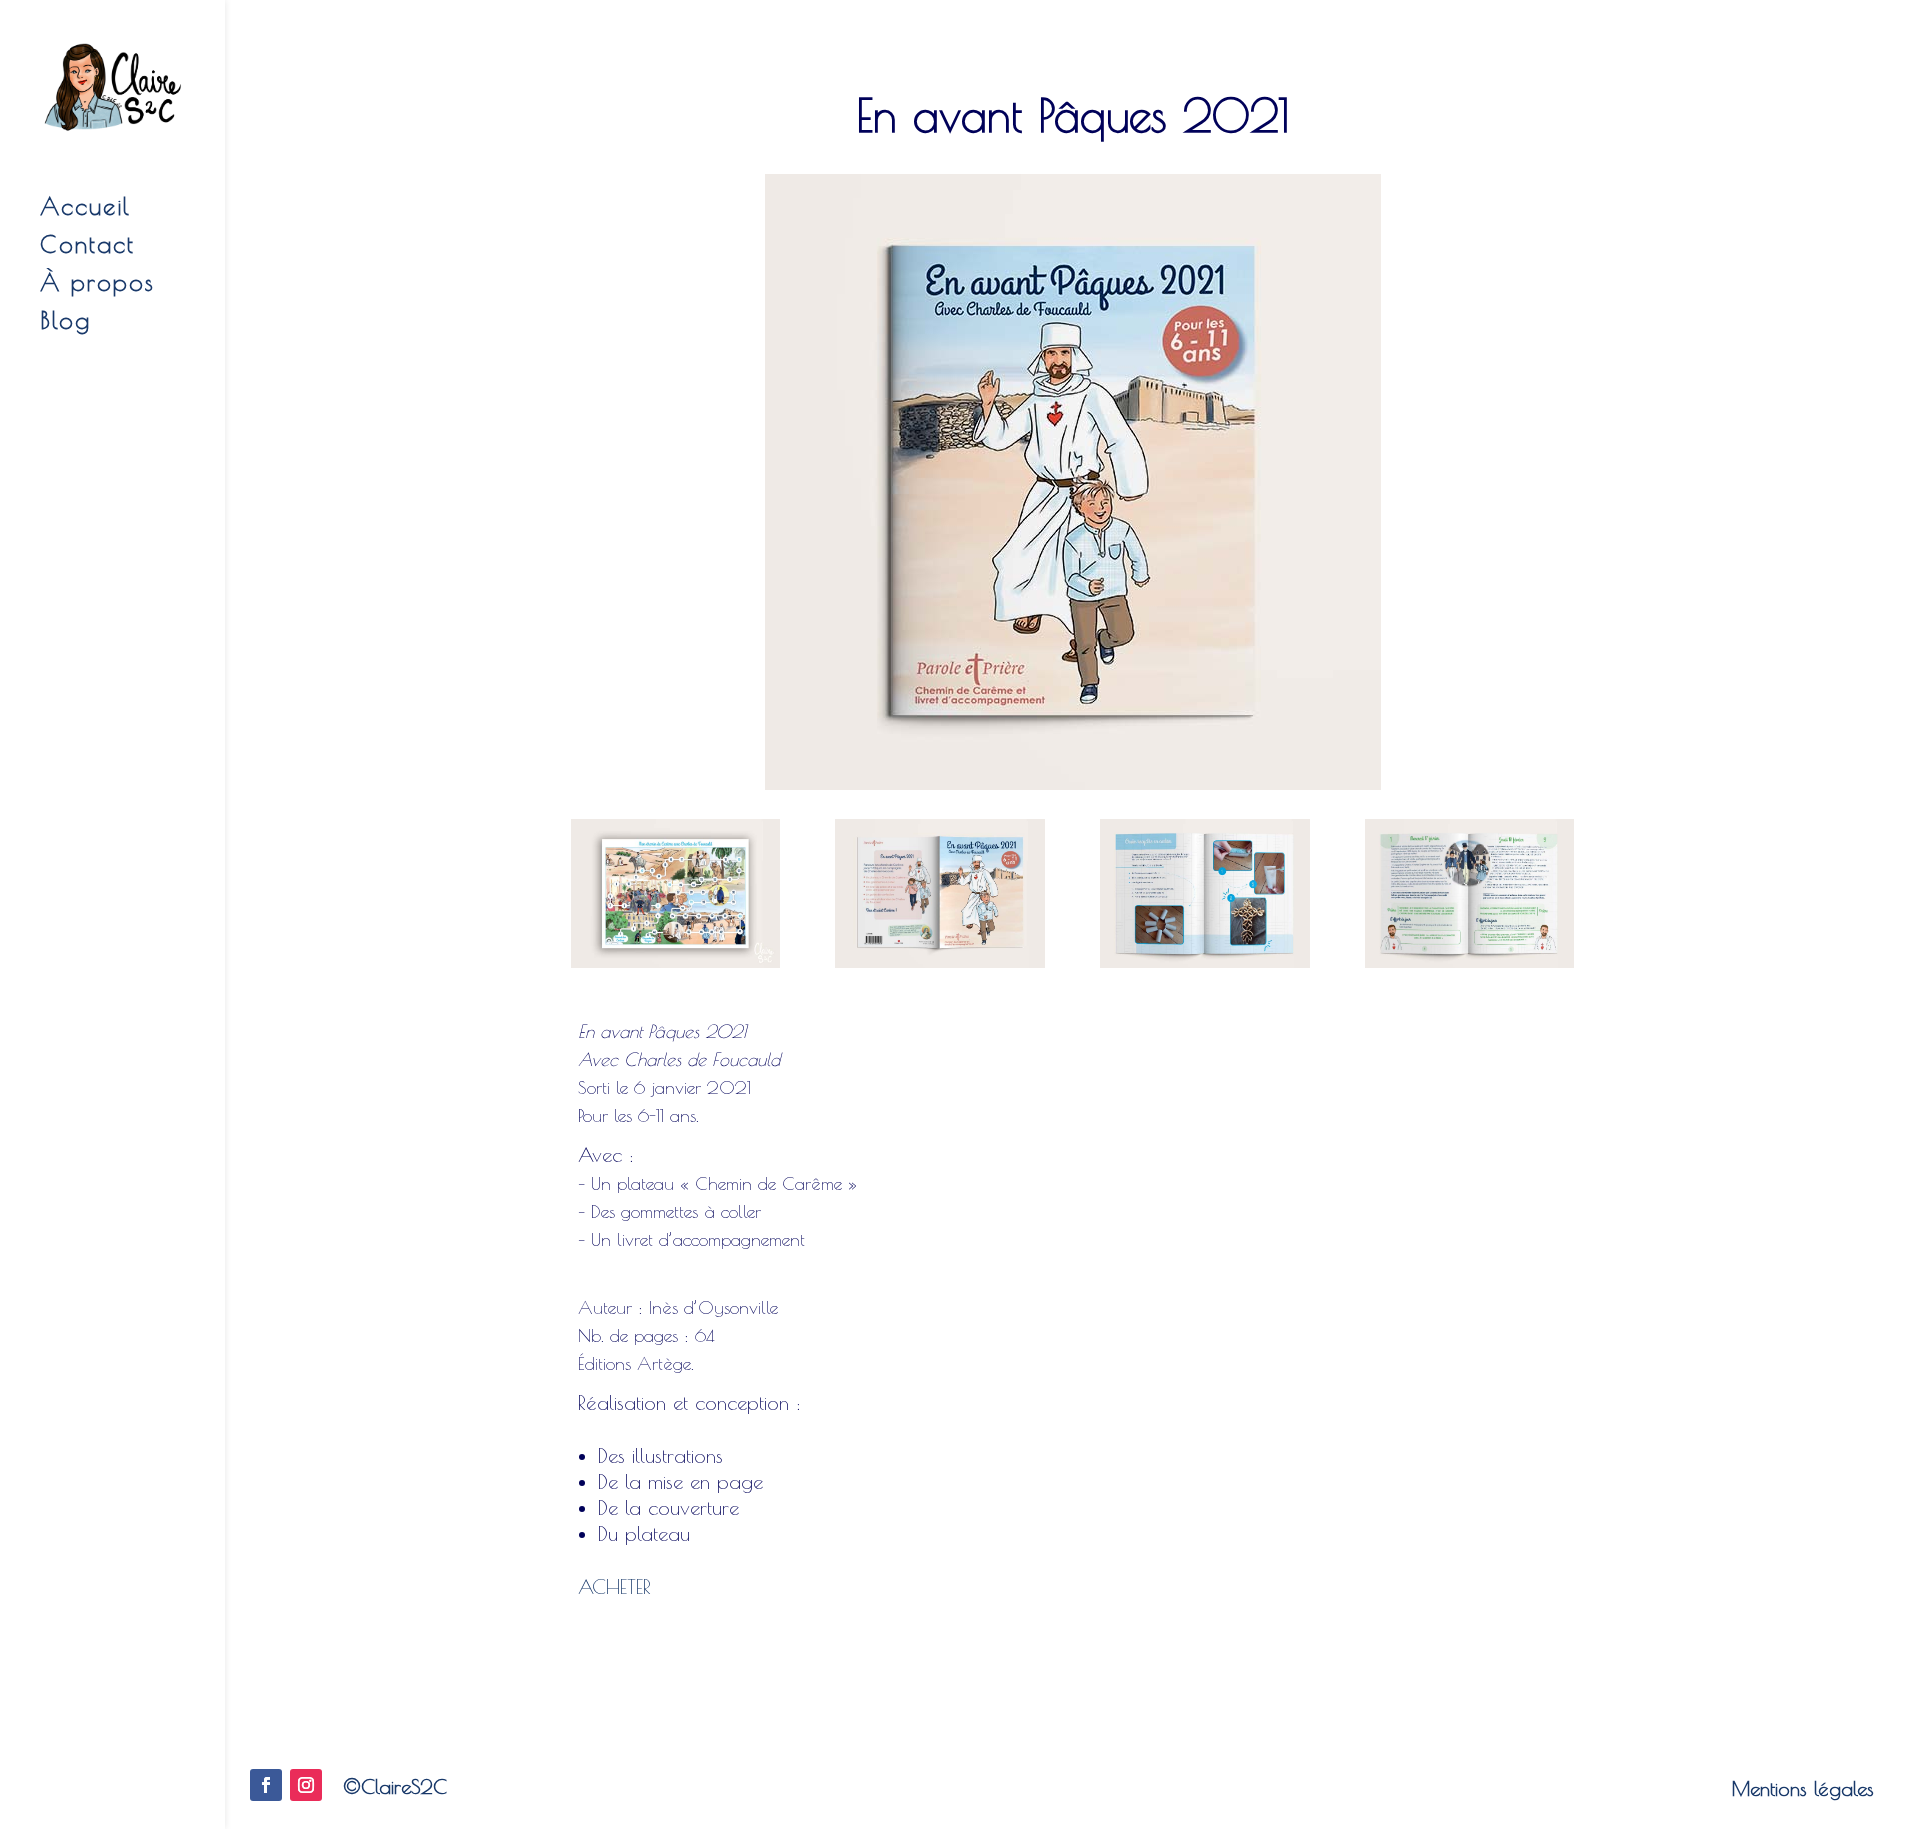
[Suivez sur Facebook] (266, 1785)
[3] (1204, 967)
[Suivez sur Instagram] (306, 1785)
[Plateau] (675, 967)
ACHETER (614, 1586)
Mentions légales (1803, 1788)
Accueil (85, 209)
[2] (1469, 967)
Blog (65, 323)
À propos (97, 285)
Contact (87, 247)
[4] (939, 967)
